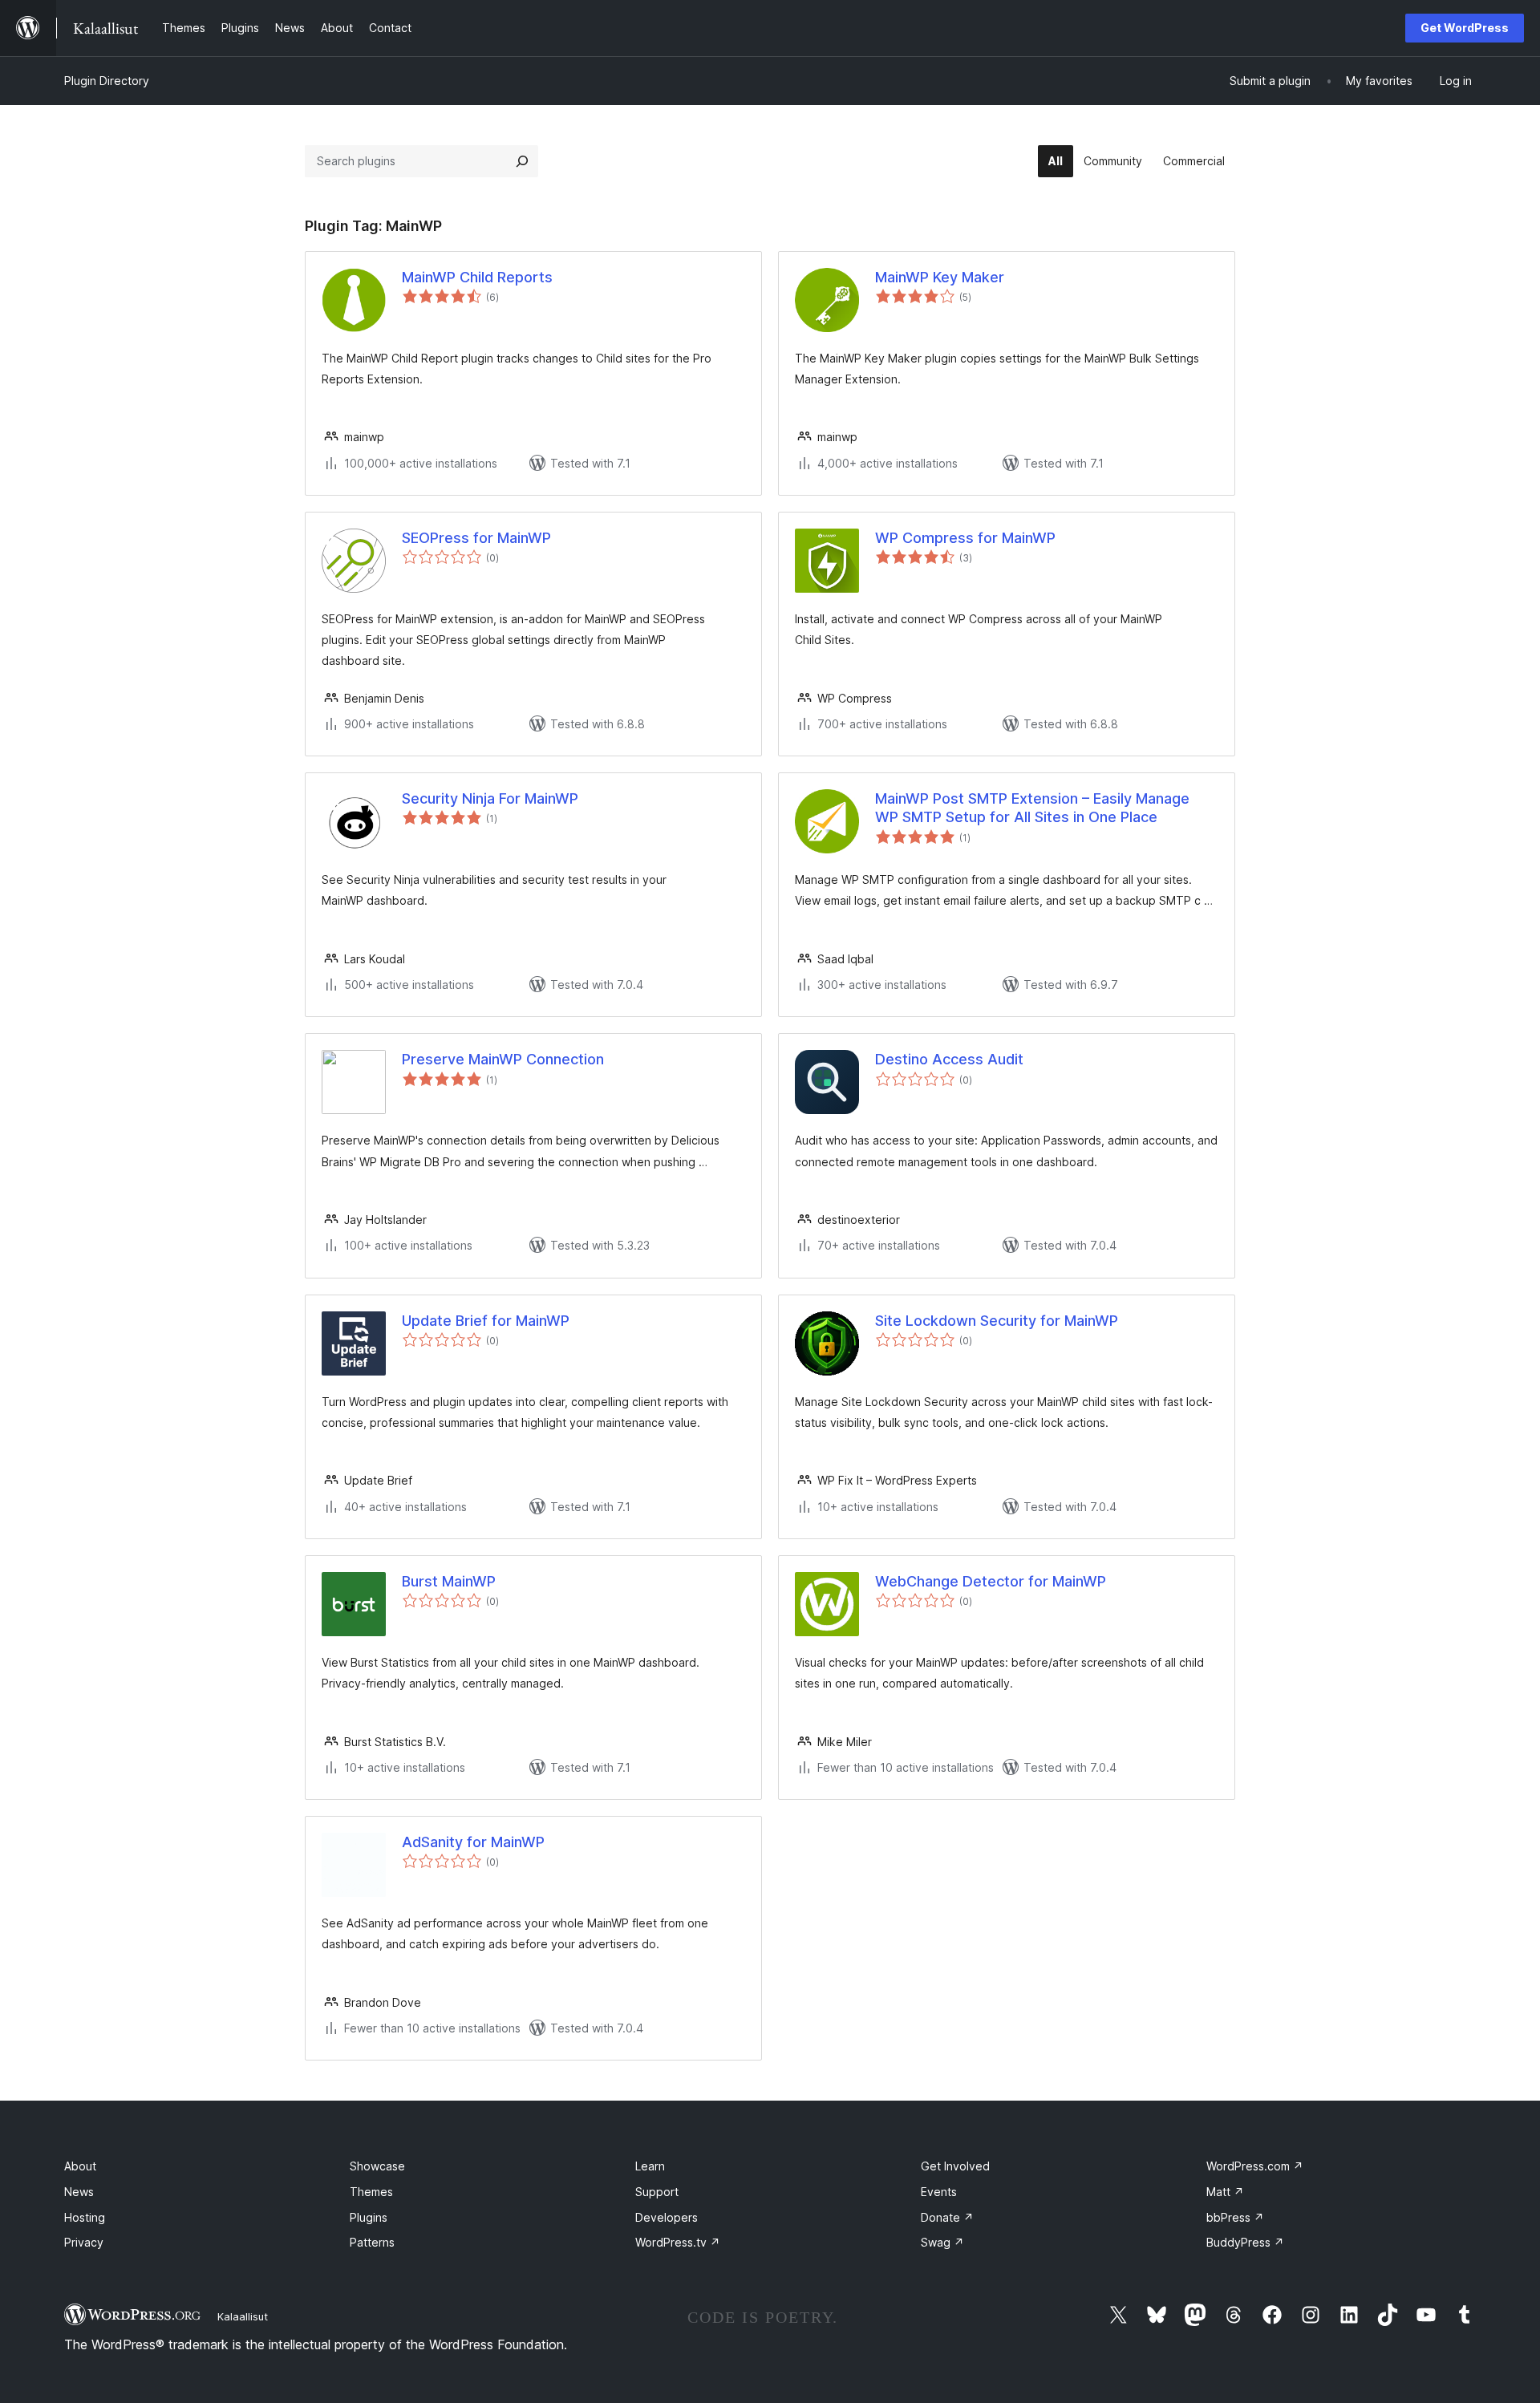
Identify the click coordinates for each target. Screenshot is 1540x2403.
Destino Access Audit (949, 1059)
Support (657, 2192)
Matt (1225, 2192)
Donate (947, 2217)
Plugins (369, 2217)
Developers (667, 2217)
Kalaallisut (243, 2316)
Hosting (85, 2217)
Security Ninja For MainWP (490, 798)
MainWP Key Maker (940, 277)
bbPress (1235, 2217)
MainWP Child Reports (477, 277)
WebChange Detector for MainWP (991, 1581)
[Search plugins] (522, 161)
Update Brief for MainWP (486, 1321)
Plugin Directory (107, 81)
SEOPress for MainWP (476, 538)
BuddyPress (1245, 2242)
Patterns (372, 2242)
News (79, 2192)
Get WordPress (1465, 28)
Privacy (84, 2242)
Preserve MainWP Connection (503, 1059)
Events (939, 2192)
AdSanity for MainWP (473, 1842)
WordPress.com (1255, 2166)
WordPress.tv (678, 2242)
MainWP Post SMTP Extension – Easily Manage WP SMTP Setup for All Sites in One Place (1032, 808)
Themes (371, 2192)
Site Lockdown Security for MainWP (997, 1321)
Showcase (377, 2166)
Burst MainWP (449, 1581)
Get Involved (955, 2166)
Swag (942, 2242)
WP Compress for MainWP (965, 538)
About (80, 2166)
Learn (650, 2166)
